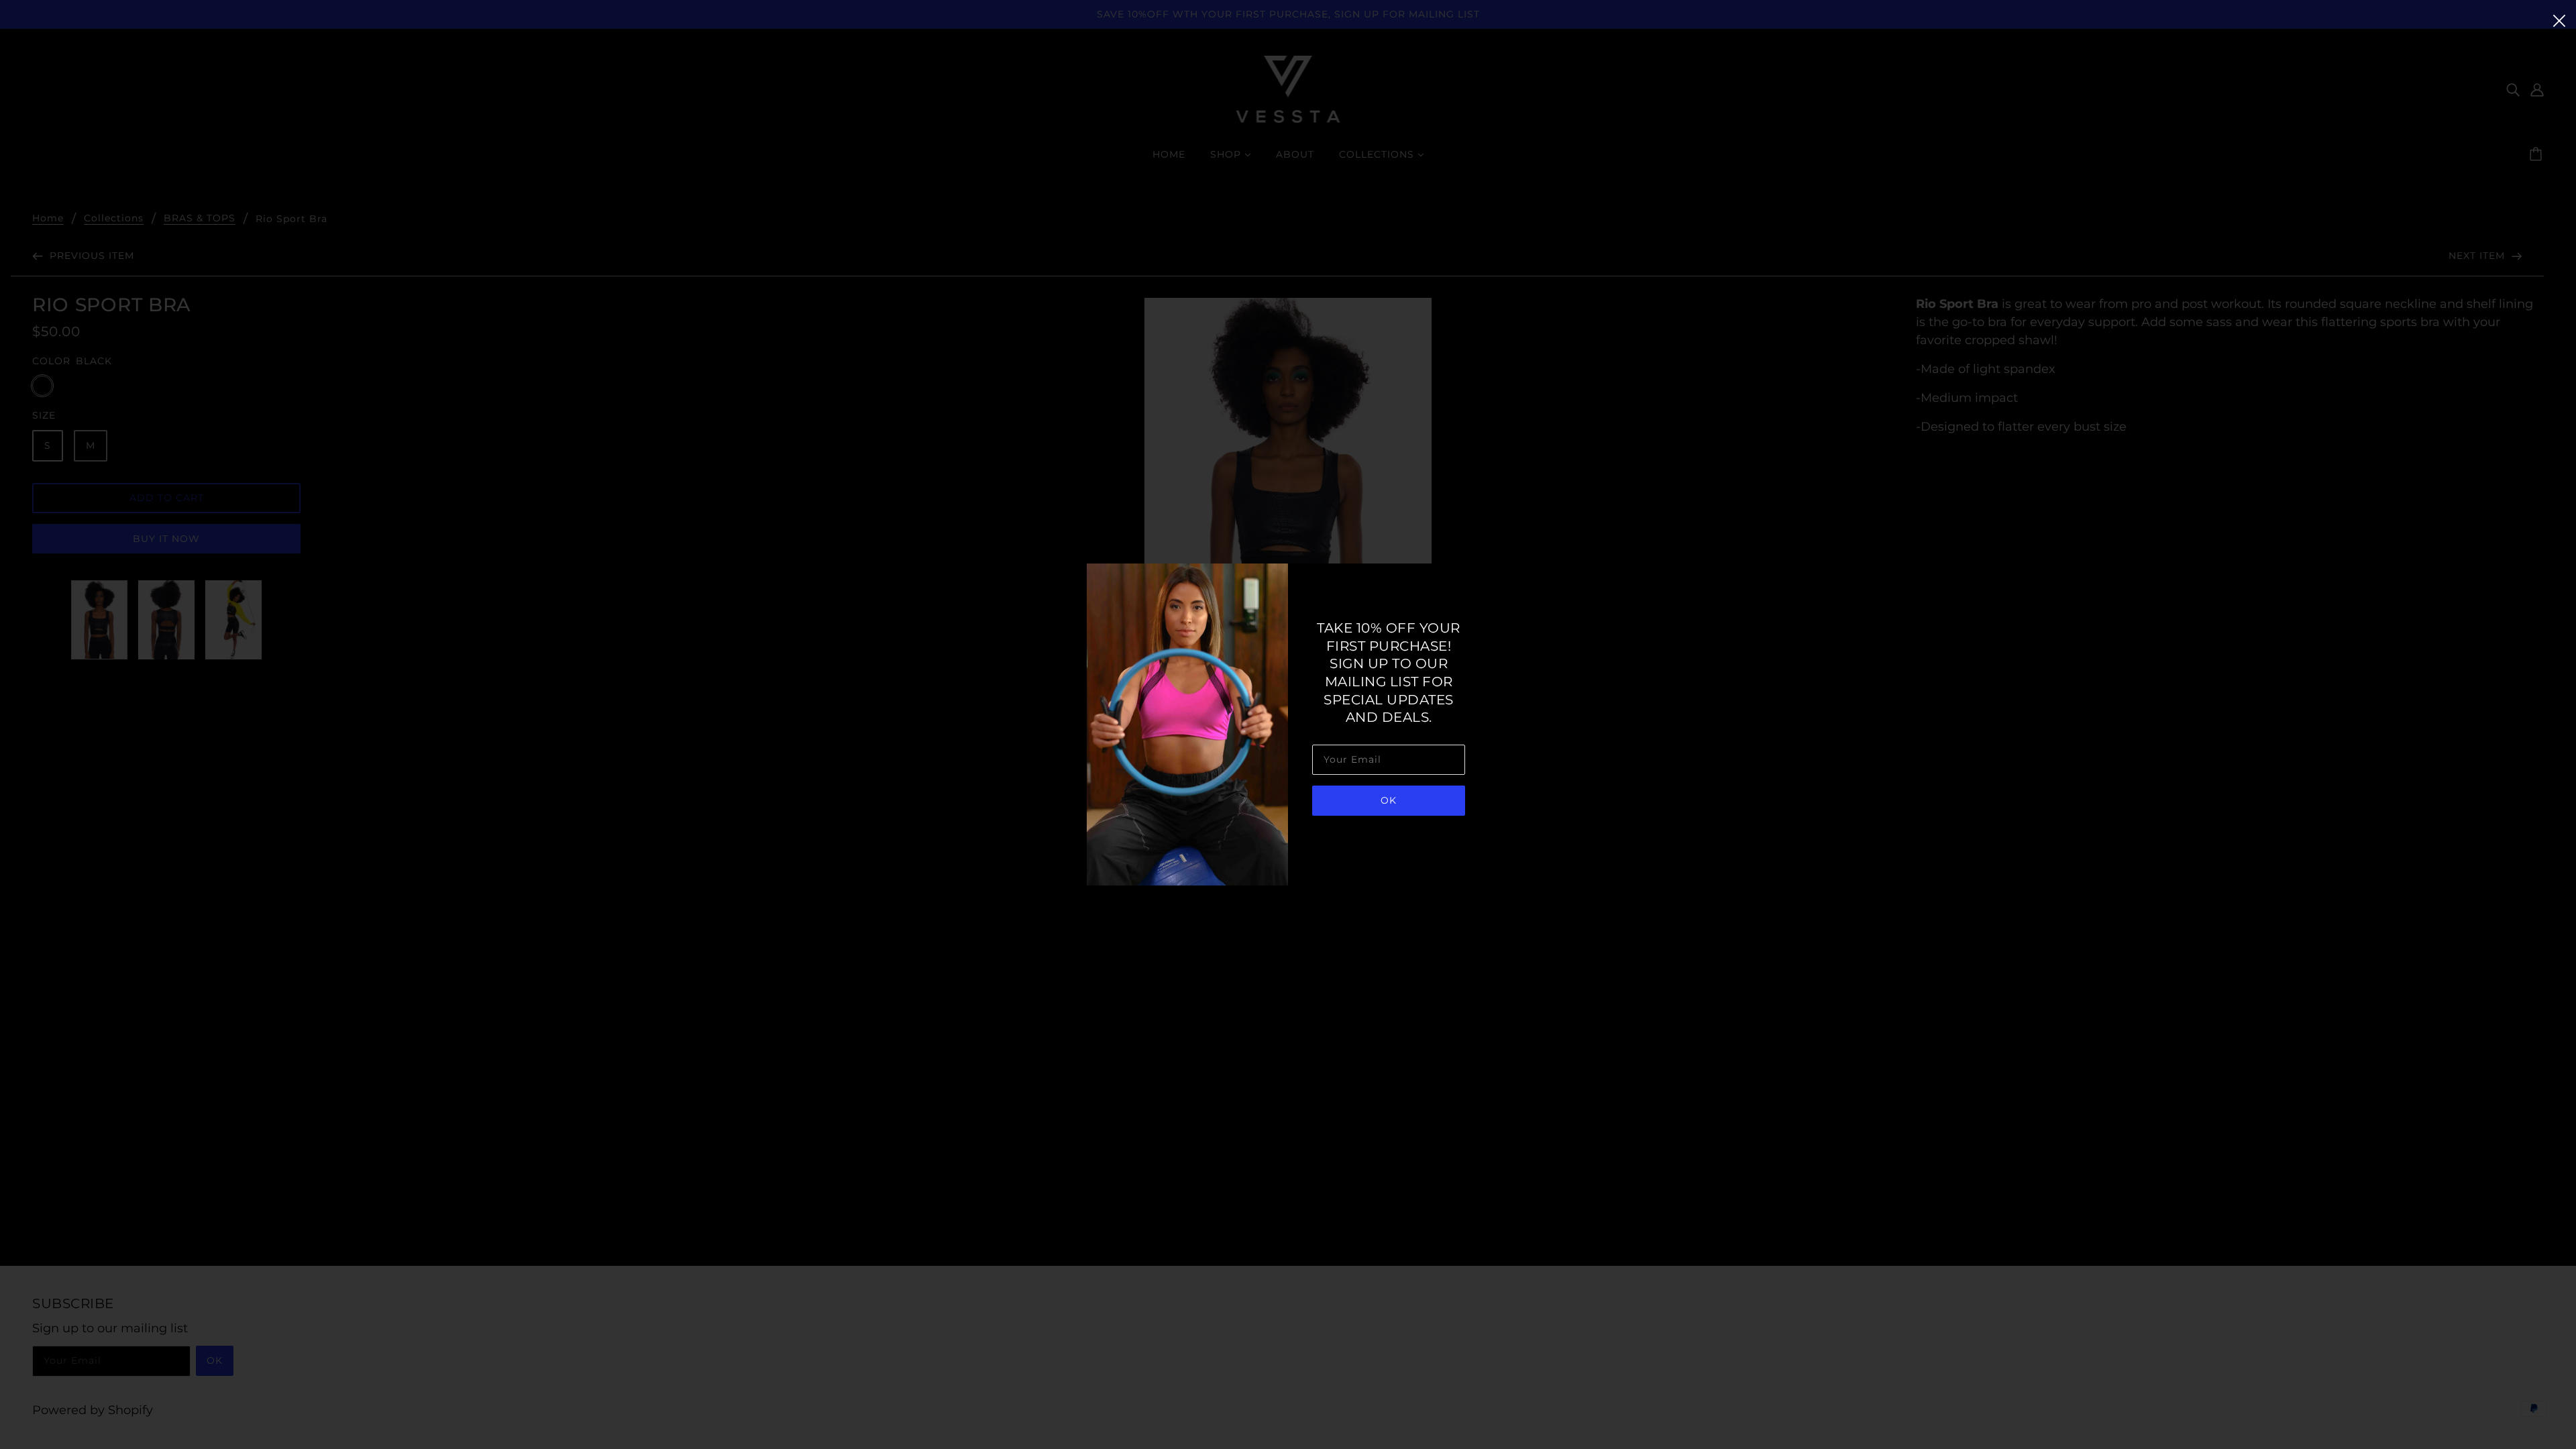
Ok (1389, 800)
